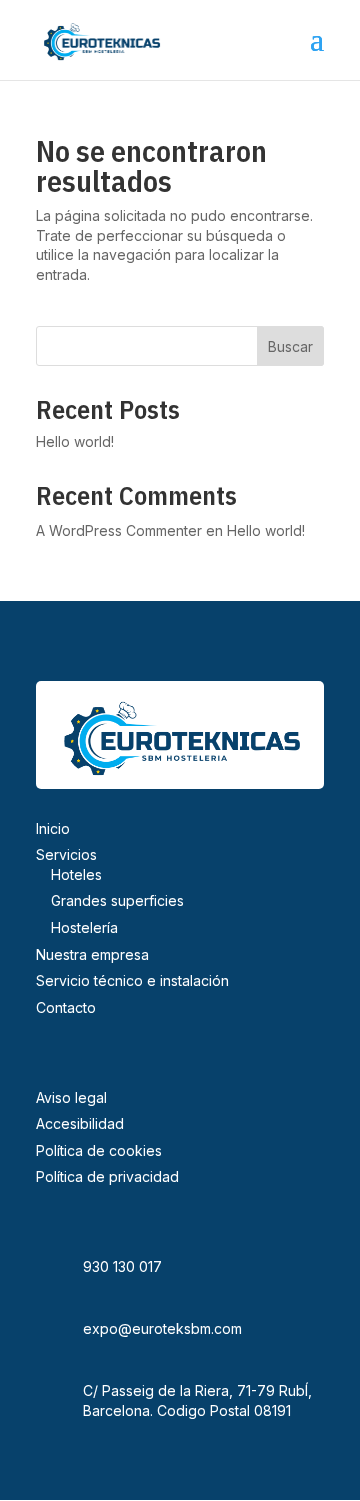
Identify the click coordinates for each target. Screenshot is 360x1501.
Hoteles (76, 874)
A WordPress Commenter (119, 530)
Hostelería (84, 927)
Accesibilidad (80, 1123)
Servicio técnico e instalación (132, 980)
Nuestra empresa (92, 954)
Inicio (53, 828)
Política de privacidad (107, 1176)
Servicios (66, 854)
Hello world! (75, 441)
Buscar (290, 346)
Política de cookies (99, 1150)
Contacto (66, 1007)
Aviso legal (71, 1097)
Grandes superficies (117, 900)
